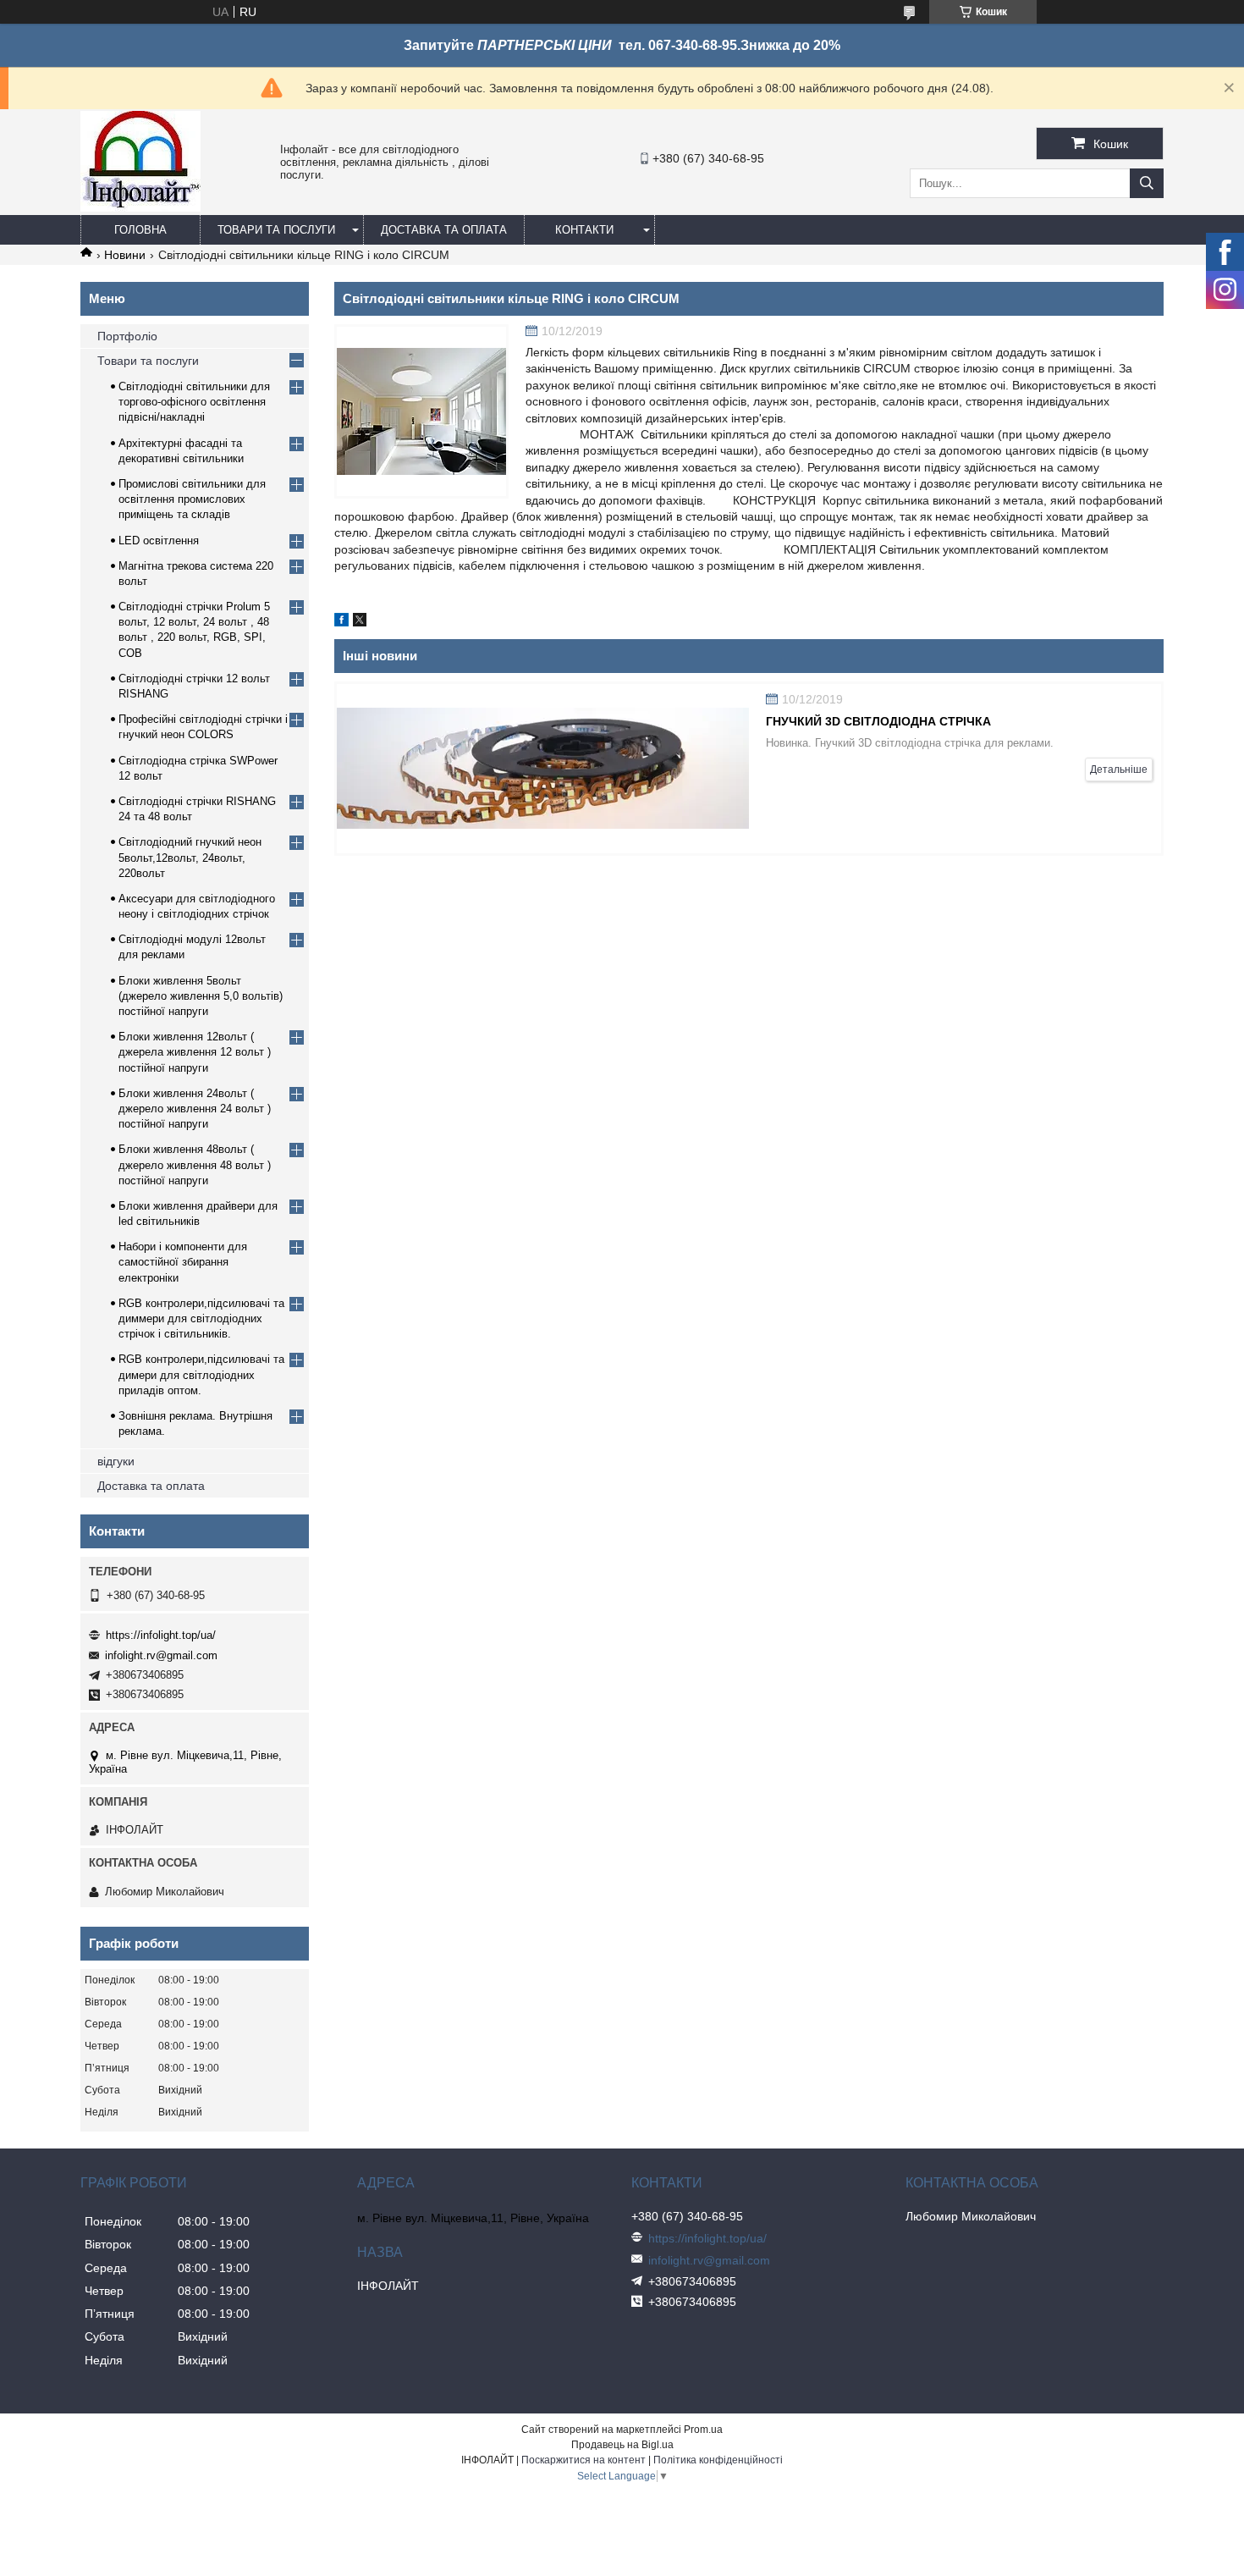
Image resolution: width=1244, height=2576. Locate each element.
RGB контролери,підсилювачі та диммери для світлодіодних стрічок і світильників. (201, 1318)
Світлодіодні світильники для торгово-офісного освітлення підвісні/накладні (194, 402)
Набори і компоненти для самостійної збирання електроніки (183, 1262)
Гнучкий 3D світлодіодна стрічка (878, 721)
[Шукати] (1147, 183)
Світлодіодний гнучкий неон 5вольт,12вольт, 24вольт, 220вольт (190, 857)
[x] (360, 622)
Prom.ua (703, 2430)
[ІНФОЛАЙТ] (140, 207)
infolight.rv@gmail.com (161, 1655)
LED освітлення (159, 541)
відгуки (116, 1461)
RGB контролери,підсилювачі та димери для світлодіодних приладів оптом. (201, 1374)
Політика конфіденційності (718, 2460)
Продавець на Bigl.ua (622, 2445)
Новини (125, 255)
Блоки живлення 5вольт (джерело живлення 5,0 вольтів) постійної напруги (201, 996)
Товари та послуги (276, 230)
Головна (140, 230)
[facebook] (341, 622)
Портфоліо (127, 336)
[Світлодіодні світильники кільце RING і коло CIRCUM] (421, 411)
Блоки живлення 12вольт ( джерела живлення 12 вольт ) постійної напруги (195, 1052)
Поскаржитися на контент (583, 2460)
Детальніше (1119, 769)
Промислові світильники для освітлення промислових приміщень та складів (192, 499)
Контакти (584, 230)
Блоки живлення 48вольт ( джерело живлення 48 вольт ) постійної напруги (195, 1164)
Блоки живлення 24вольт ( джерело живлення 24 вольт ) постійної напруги (195, 1109)
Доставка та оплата (444, 230)
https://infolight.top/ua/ (161, 1635)
